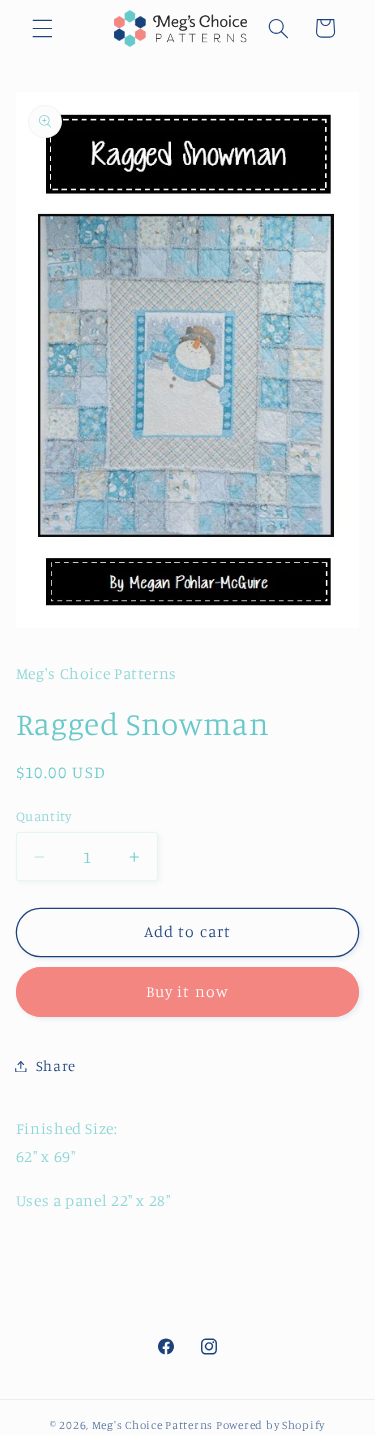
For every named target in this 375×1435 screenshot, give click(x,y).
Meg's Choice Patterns (152, 1425)
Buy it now (187, 991)
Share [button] (56, 1065)
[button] (42, 28)
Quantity (43, 816)
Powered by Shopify (270, 1425)
